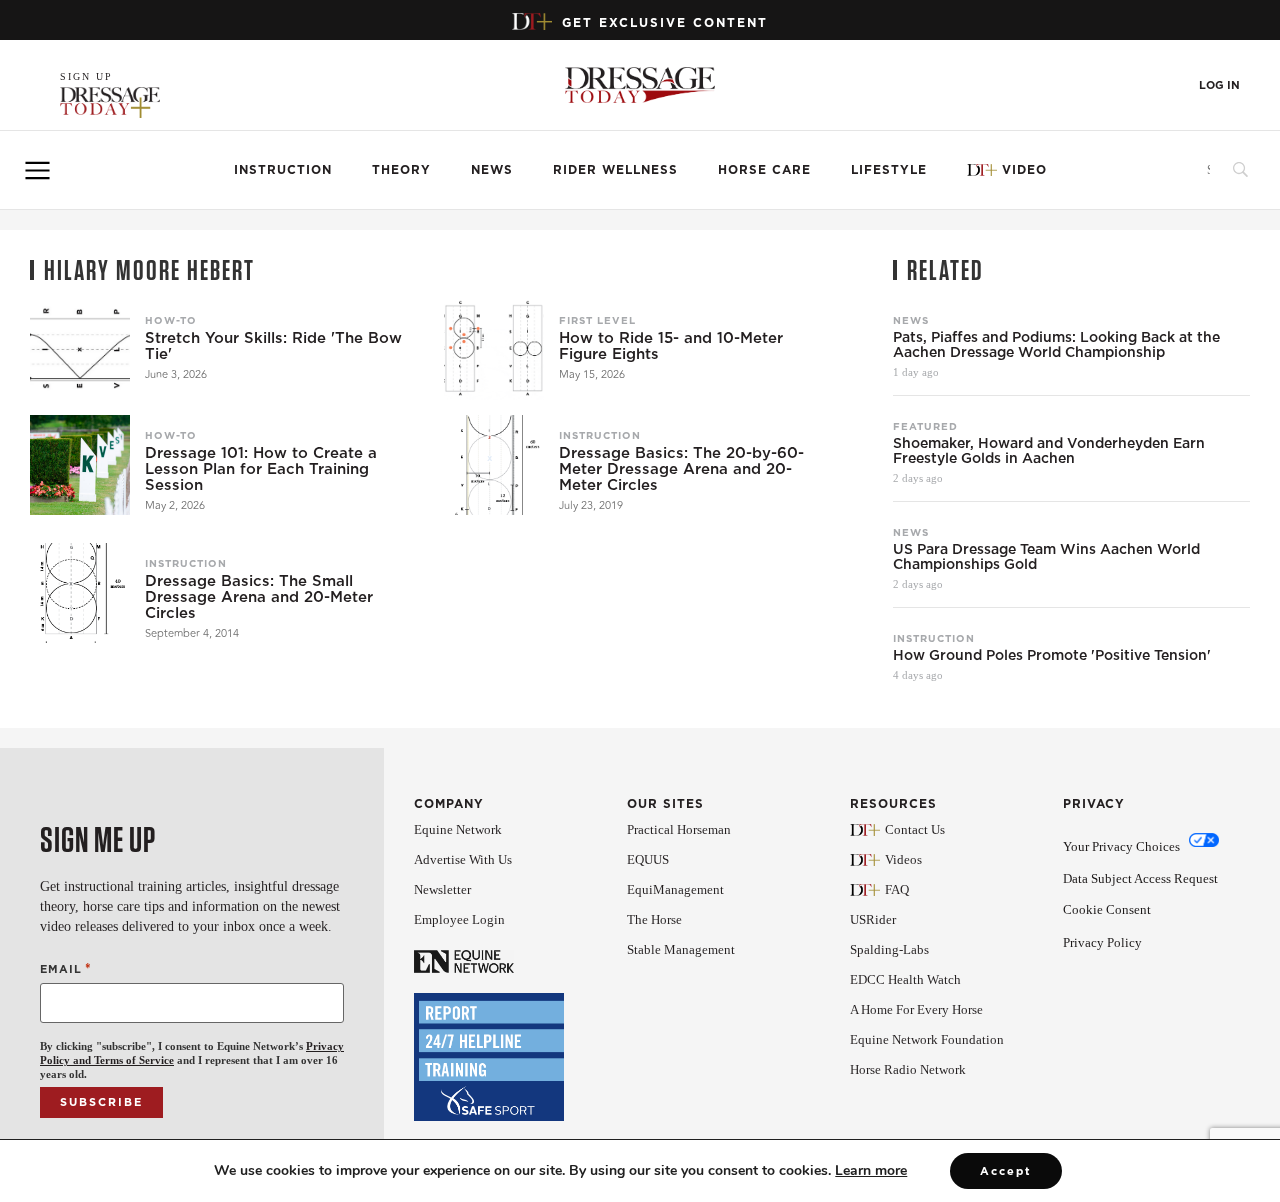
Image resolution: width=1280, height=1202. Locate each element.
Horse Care (764, 170)
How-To (171, 320)
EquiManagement (675, 889)
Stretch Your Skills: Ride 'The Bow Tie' (273, 346)
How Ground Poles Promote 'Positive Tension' (1052, 655)
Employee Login (459, 919)
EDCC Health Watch (905, 979)
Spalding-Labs (889, 949)
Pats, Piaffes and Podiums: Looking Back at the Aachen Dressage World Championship (1056, 345)
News (492, 170)
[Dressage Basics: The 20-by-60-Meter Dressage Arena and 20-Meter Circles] (494, 465)
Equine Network (458, 829)
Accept (1006, 1171)
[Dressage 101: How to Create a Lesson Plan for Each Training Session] (80, 465)
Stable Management (681, 949)
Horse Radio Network (908, 1069)
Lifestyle (889, 170)
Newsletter (442, 889)
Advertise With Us (463, 859)
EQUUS (648, 859)
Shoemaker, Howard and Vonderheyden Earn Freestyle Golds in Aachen (1049, 451)
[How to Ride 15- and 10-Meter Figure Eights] (494, 350)
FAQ (897, 889)
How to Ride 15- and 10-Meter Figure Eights (671, 346)
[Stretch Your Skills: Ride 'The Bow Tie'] (80, 350)
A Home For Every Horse (916, 1009)
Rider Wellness (615, 170)
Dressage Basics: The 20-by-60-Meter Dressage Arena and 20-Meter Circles (681, 469)
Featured (925, 426)
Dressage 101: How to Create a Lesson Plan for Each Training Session (261, 469)
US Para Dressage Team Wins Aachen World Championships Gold (1046, 557)
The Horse (654, 919)
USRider (873, 919)
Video (1024, 170)
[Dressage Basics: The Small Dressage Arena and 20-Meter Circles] (80, 593)
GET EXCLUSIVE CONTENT (665, 22)
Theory (401, 170)
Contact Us (915, 829)
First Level (597, 320)
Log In (1219, 85)
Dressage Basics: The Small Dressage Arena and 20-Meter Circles (259, 597)
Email (66, 968)
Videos (903, 859)
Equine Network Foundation (927, 1039)
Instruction (283, 170)
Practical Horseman (679, 829)
